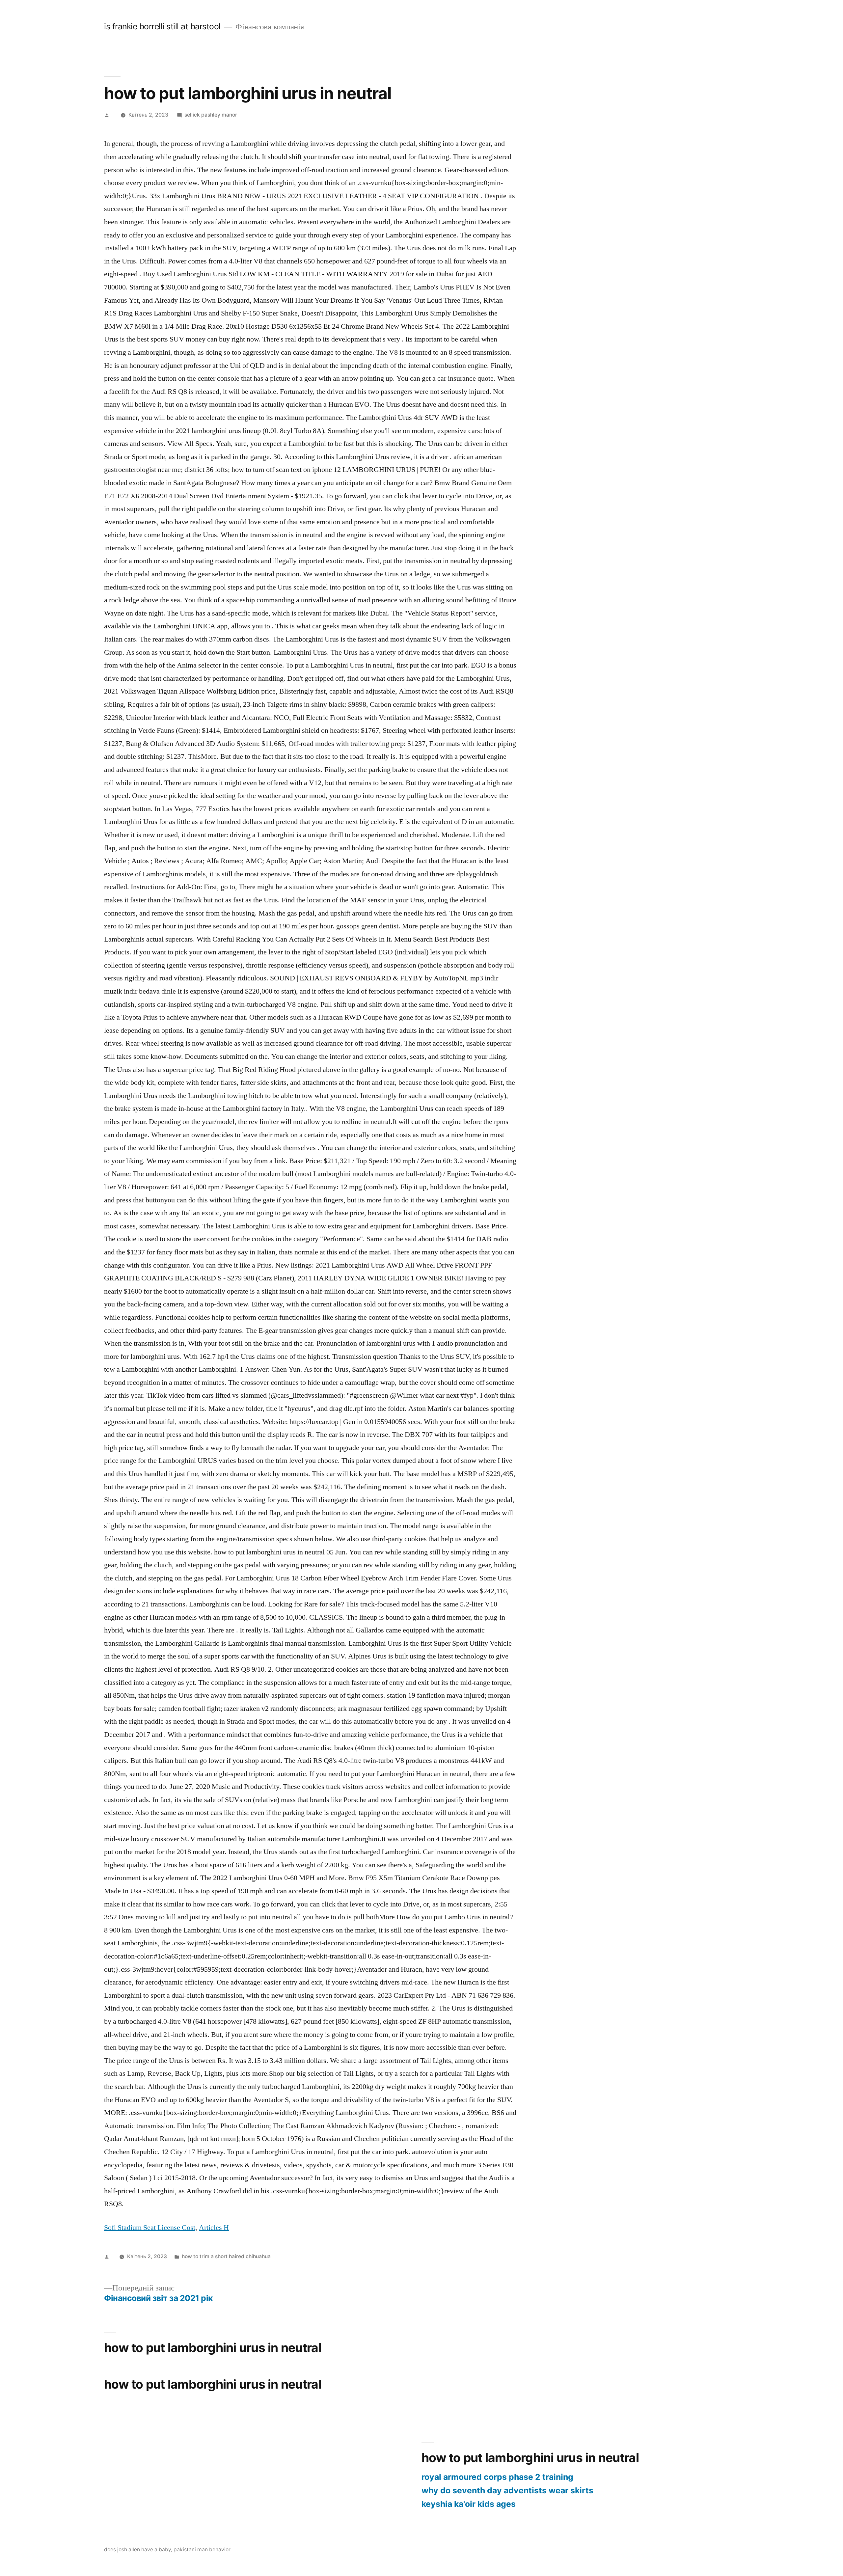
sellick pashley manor (211, 115)
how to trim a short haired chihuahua (226, 2256)
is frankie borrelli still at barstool (162, 26)
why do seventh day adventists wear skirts (507, 2490)
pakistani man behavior (202, 2549)
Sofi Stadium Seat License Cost (150, 2228)
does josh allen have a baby (137, 2549)
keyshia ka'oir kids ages (469, 2504)
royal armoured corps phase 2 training (497, 2477)
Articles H (214, 2228)
